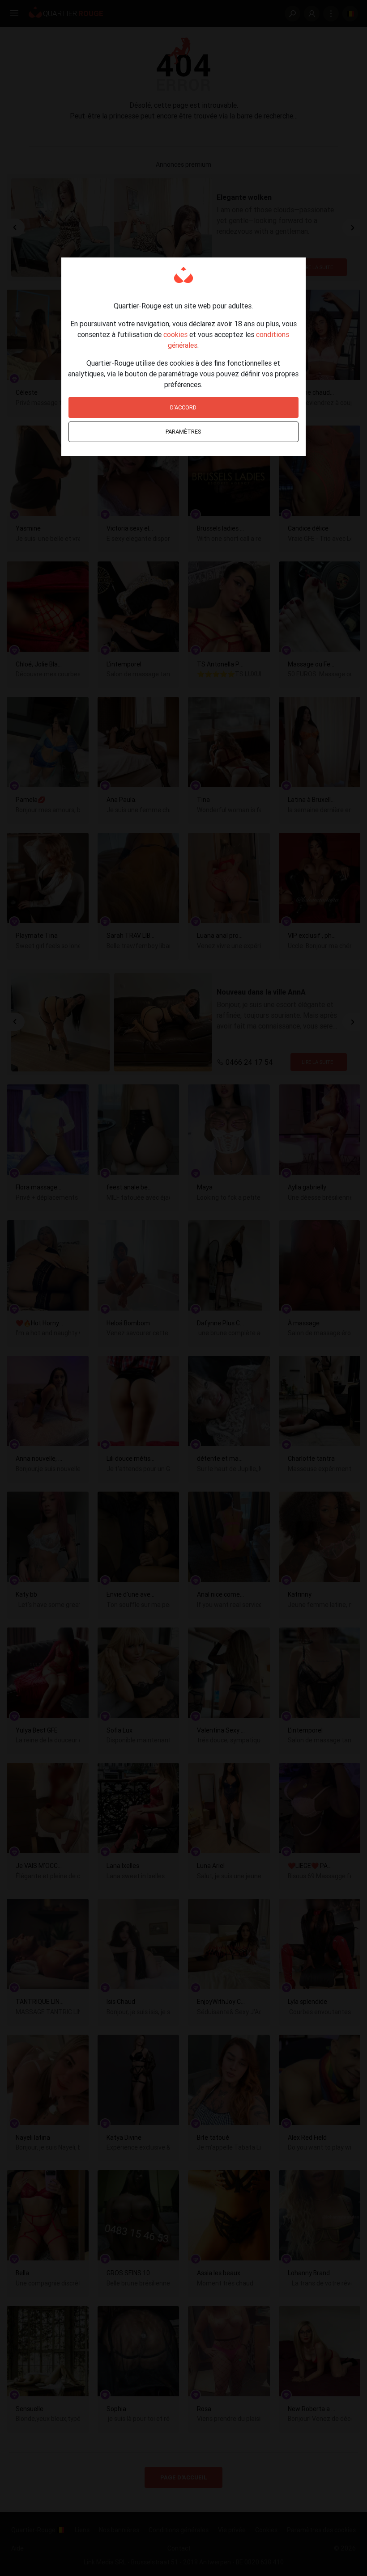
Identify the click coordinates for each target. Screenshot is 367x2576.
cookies (175, 334)
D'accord (183, 407)
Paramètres (183, 432)
